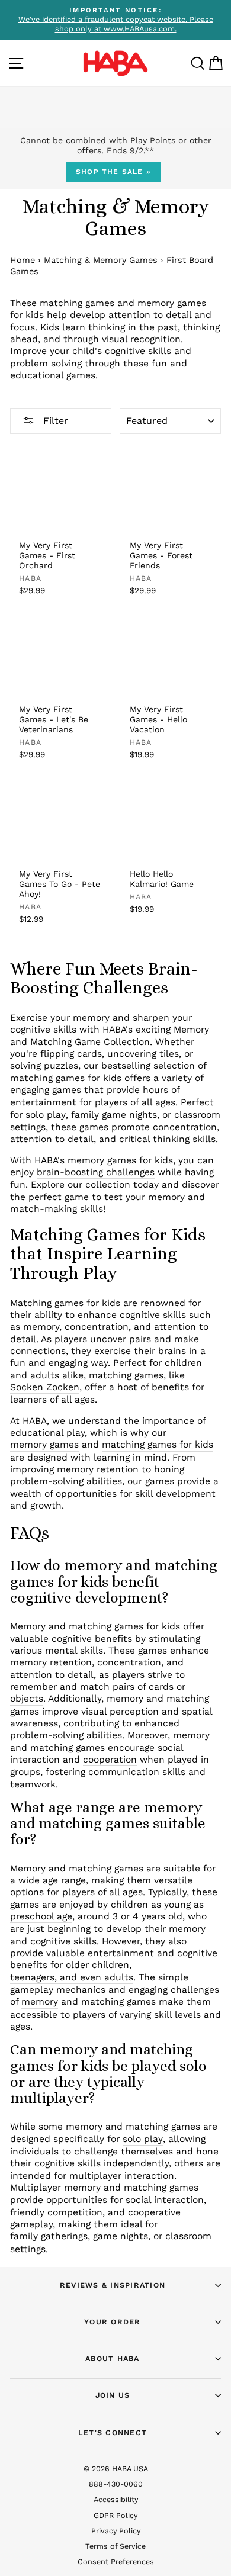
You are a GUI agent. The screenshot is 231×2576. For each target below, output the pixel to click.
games (67, 1090)
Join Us (113, 2395)
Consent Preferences (116, 2561)
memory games (44, 1444)
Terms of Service (115, 2546)
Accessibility (116, 2499)
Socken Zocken (45, 1387)
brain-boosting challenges (96, 1172)
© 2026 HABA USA (116, 2469)
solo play (46, 1115)
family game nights (114, 1115)
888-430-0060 (116, 2484)
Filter (54, 421)
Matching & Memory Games (101, 260)
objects (27, 1698)
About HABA (113, 2358)
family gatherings (49, 2236)
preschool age (41, 1916)
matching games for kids (158, 1444)
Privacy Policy (116, 2531)
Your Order (113, 2322)
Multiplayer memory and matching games (104, 2187)
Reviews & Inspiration (113, 2285)
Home (23, 260)
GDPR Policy (115, 2515)
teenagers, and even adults (72, 1977)
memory (40, 2001)
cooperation (110, 1759)
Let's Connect (113, 2432)
